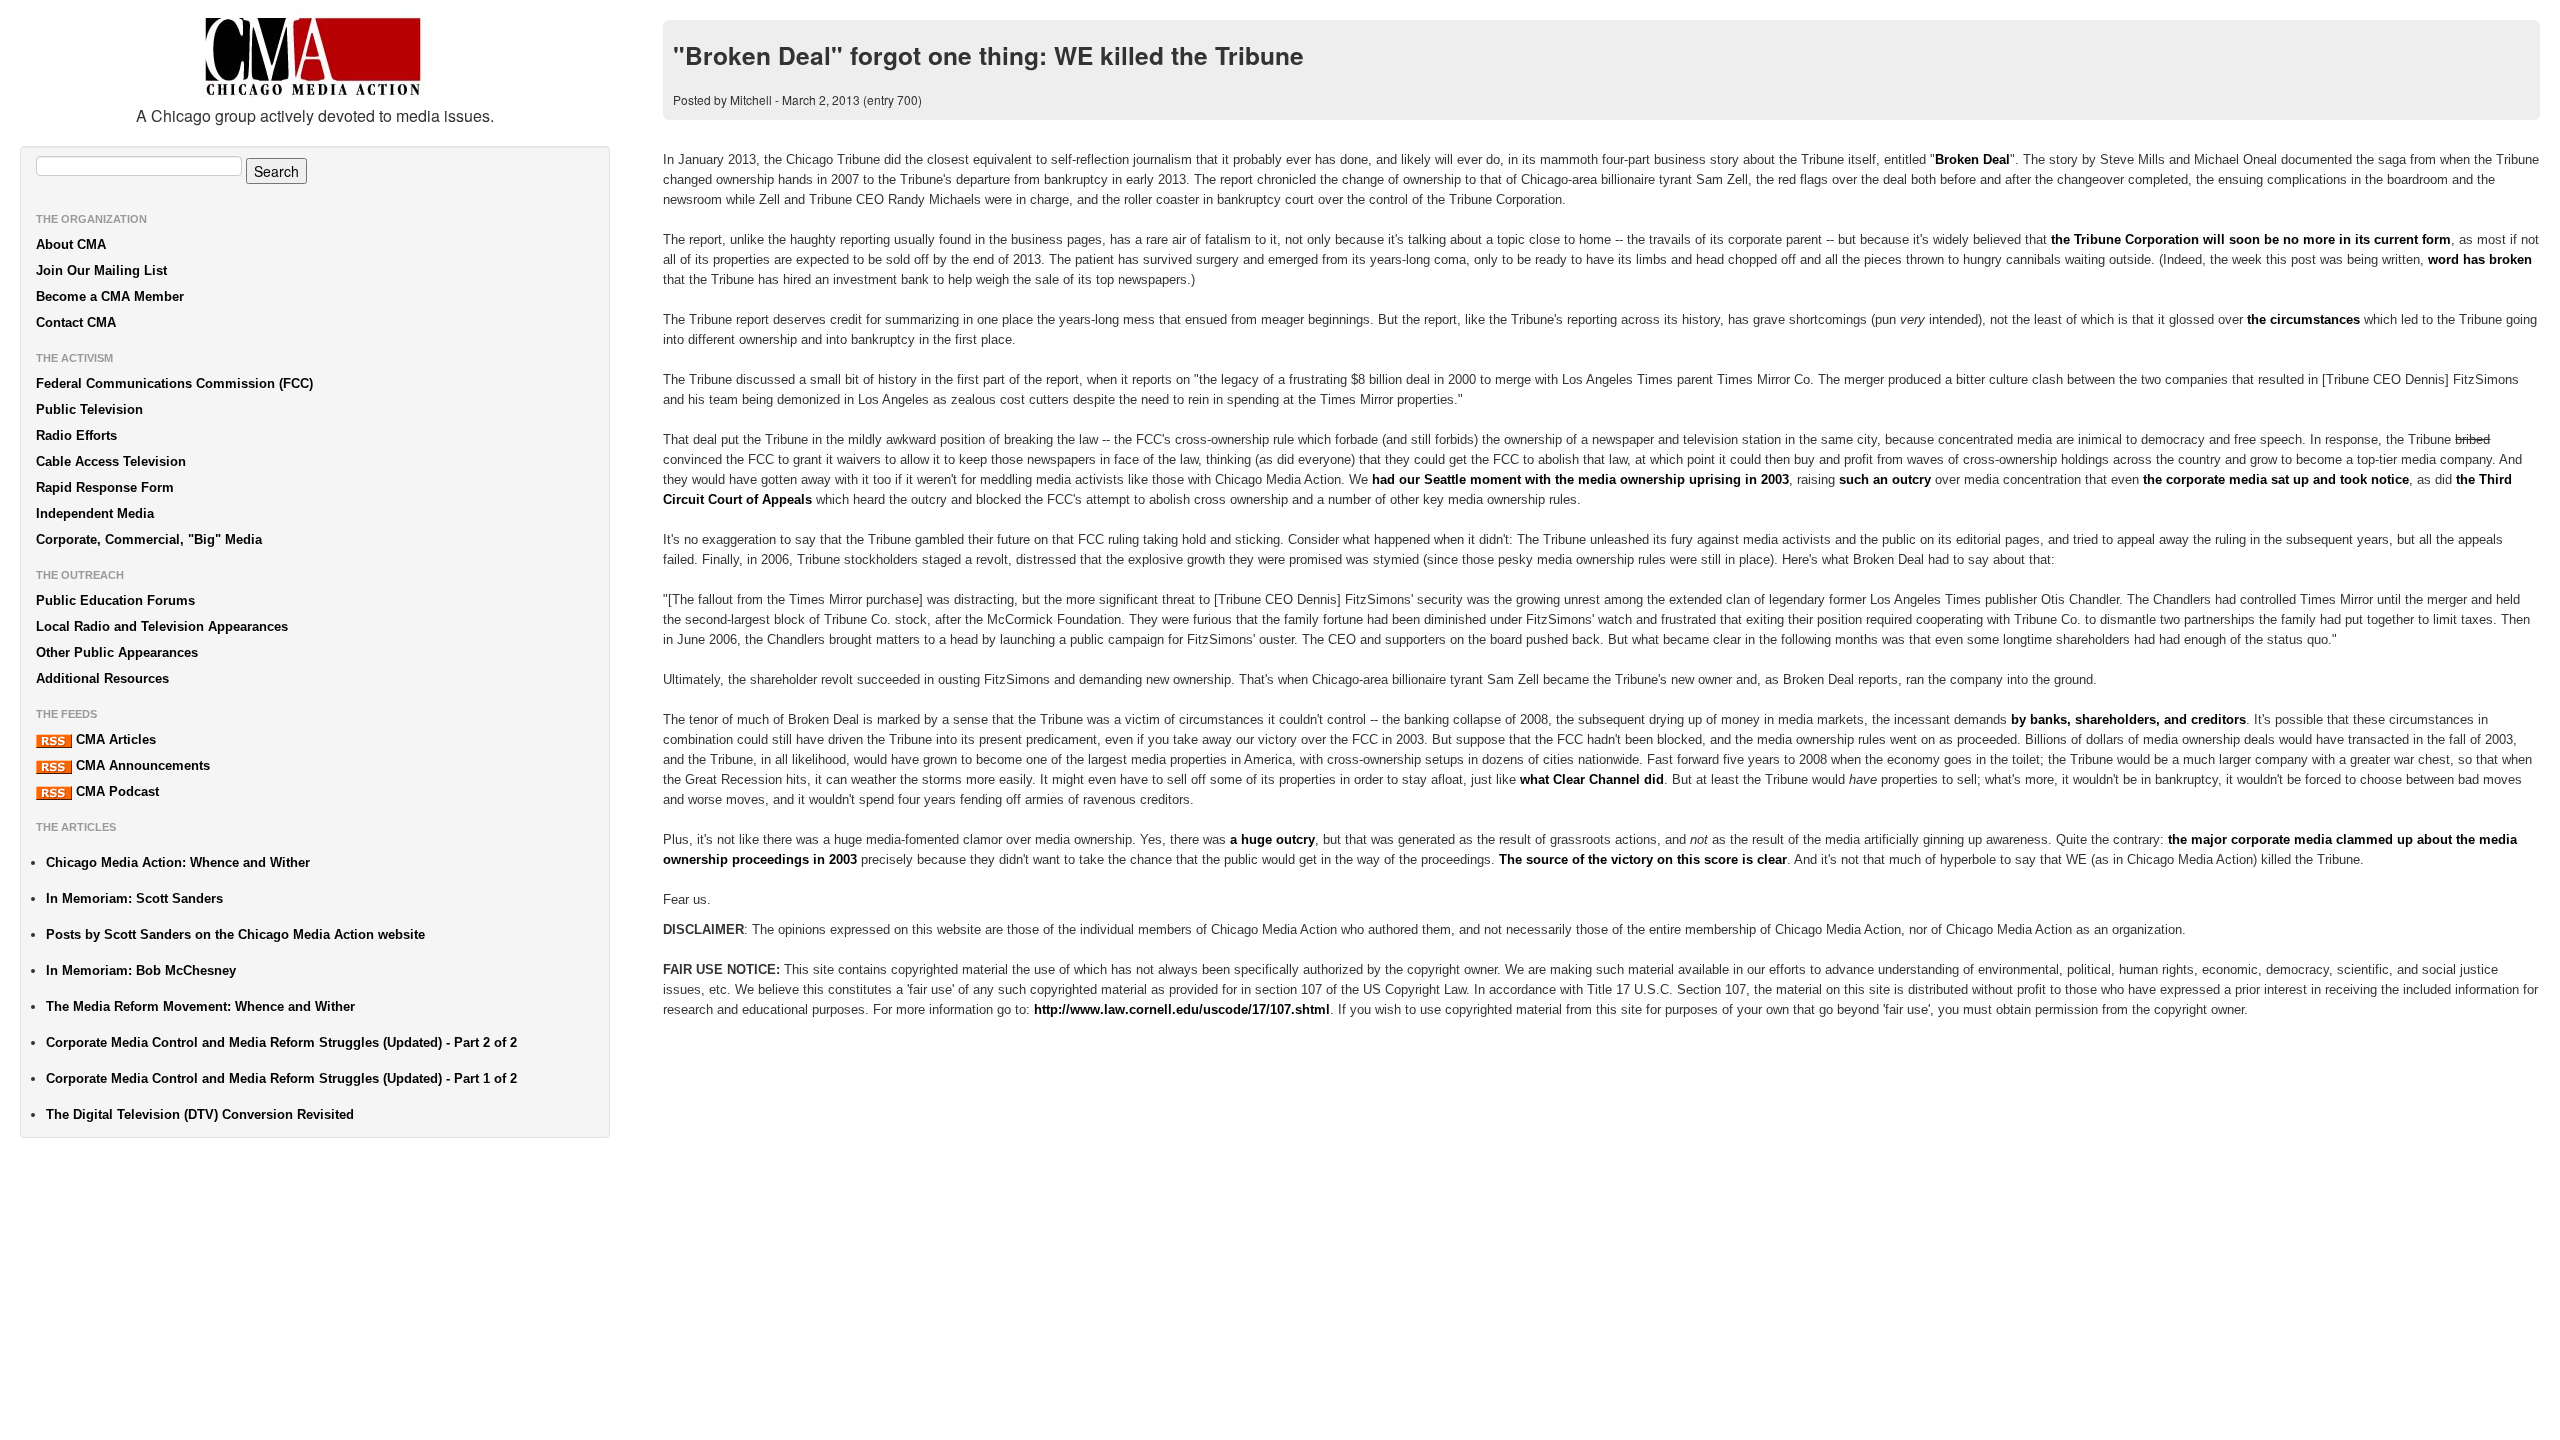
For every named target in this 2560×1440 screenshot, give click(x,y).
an (1880, 479)
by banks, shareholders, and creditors (2128, 719)
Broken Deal (1972, 159)
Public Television (89, 409)
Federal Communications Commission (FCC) (174, 383)
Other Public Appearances (117, 652)
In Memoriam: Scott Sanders (134, 898)
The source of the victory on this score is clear (1643, 859)
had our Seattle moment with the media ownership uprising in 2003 (1580, 479)
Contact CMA (76, 322)
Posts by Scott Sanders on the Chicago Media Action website (235, 934)
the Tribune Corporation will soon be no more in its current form (2251, 239)
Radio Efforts (76, 435)
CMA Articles (114, 739)
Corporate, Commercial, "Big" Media (149, 539)
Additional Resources (102, 678)
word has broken (2480, 259)
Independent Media (95, 513)
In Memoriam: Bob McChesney (141, 970)
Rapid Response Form (105, 487)
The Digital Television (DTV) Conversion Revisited (200, 1114)
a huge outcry (1272, 839)
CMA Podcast (115, 791)
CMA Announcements (141, 765)
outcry (1911, 479)
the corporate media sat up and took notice (2276, 479)
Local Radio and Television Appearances (162, 626)
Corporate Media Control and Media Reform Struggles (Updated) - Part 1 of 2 (281, 1078)
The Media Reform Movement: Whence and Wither (200, 1006)
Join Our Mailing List (101, 270)
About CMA (71, 244)
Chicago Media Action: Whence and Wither (178, 862)
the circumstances (2303, 319)
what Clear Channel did (1592, 779)
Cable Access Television (111, 461)
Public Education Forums (115, 600)
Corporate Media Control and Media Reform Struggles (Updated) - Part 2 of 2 (281, 1042)
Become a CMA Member (110, 296)
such (1854, 479)
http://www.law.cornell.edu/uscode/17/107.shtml (1182, 1009)
